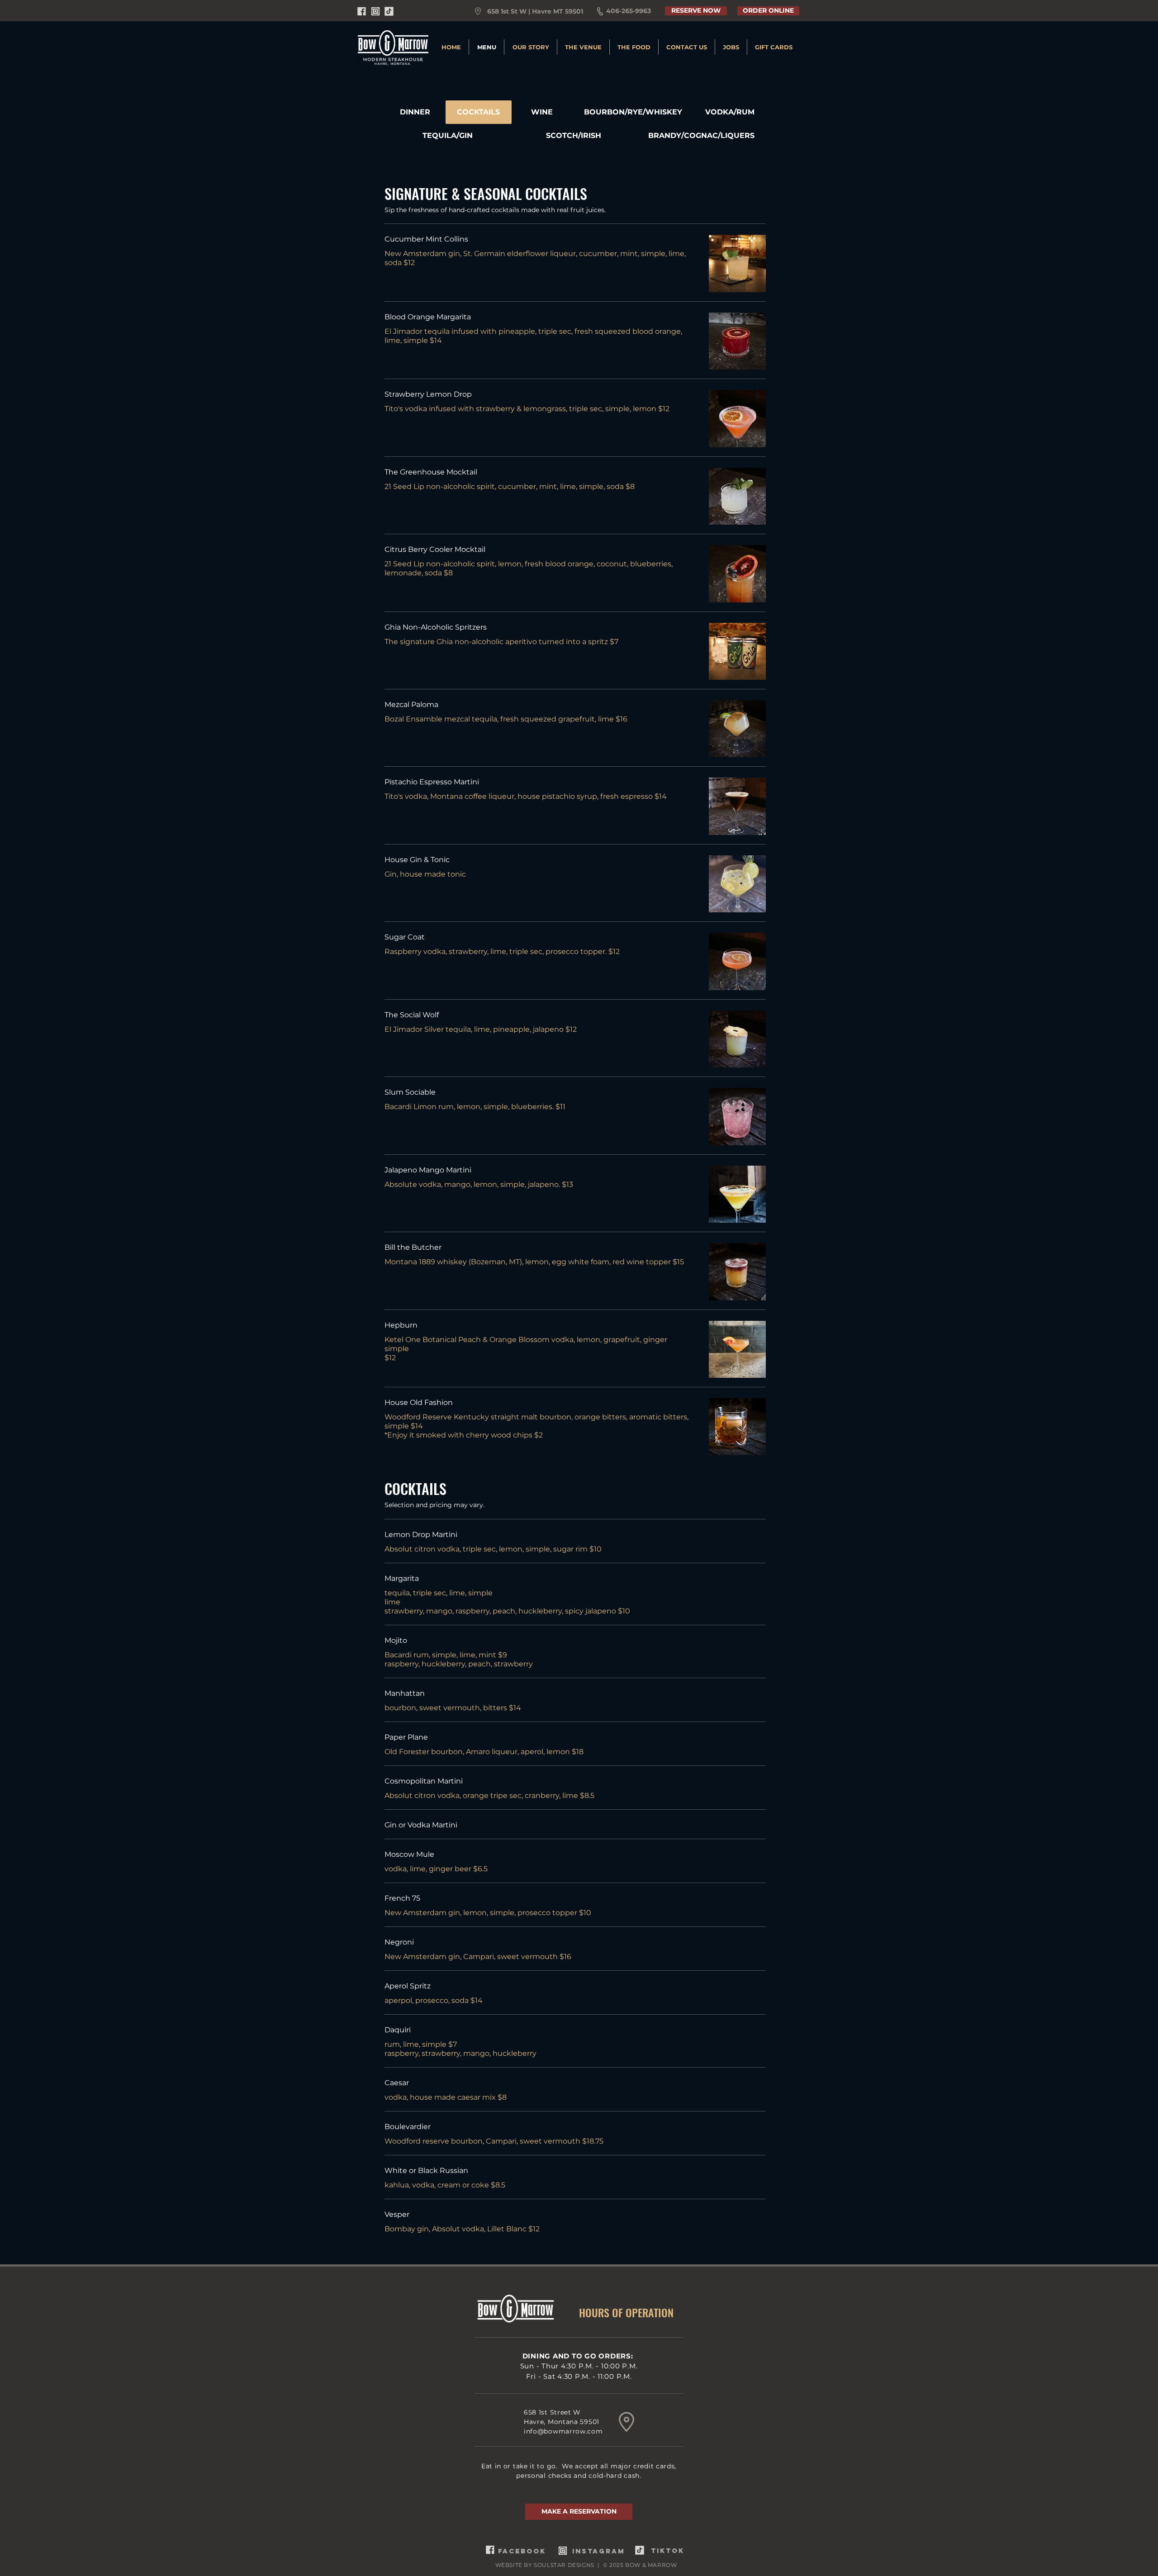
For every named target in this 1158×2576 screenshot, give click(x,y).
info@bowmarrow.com (563, 2431)
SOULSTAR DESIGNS (564, 2565)
